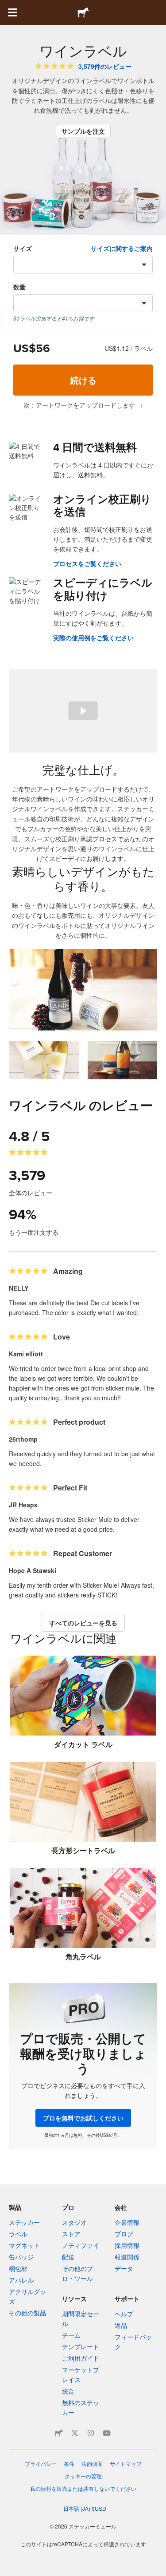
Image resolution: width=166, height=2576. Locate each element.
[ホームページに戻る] (83, 12)
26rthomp (23, 1439)
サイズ (23, 248)
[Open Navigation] (12, 12)
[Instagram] (91, 2433)
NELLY (19, 1288)
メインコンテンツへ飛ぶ (7, 7)
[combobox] (83, 265)
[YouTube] (107, 2433)
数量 (19, 287)
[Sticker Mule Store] (59, 2433)
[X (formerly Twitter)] (75, 2433)
